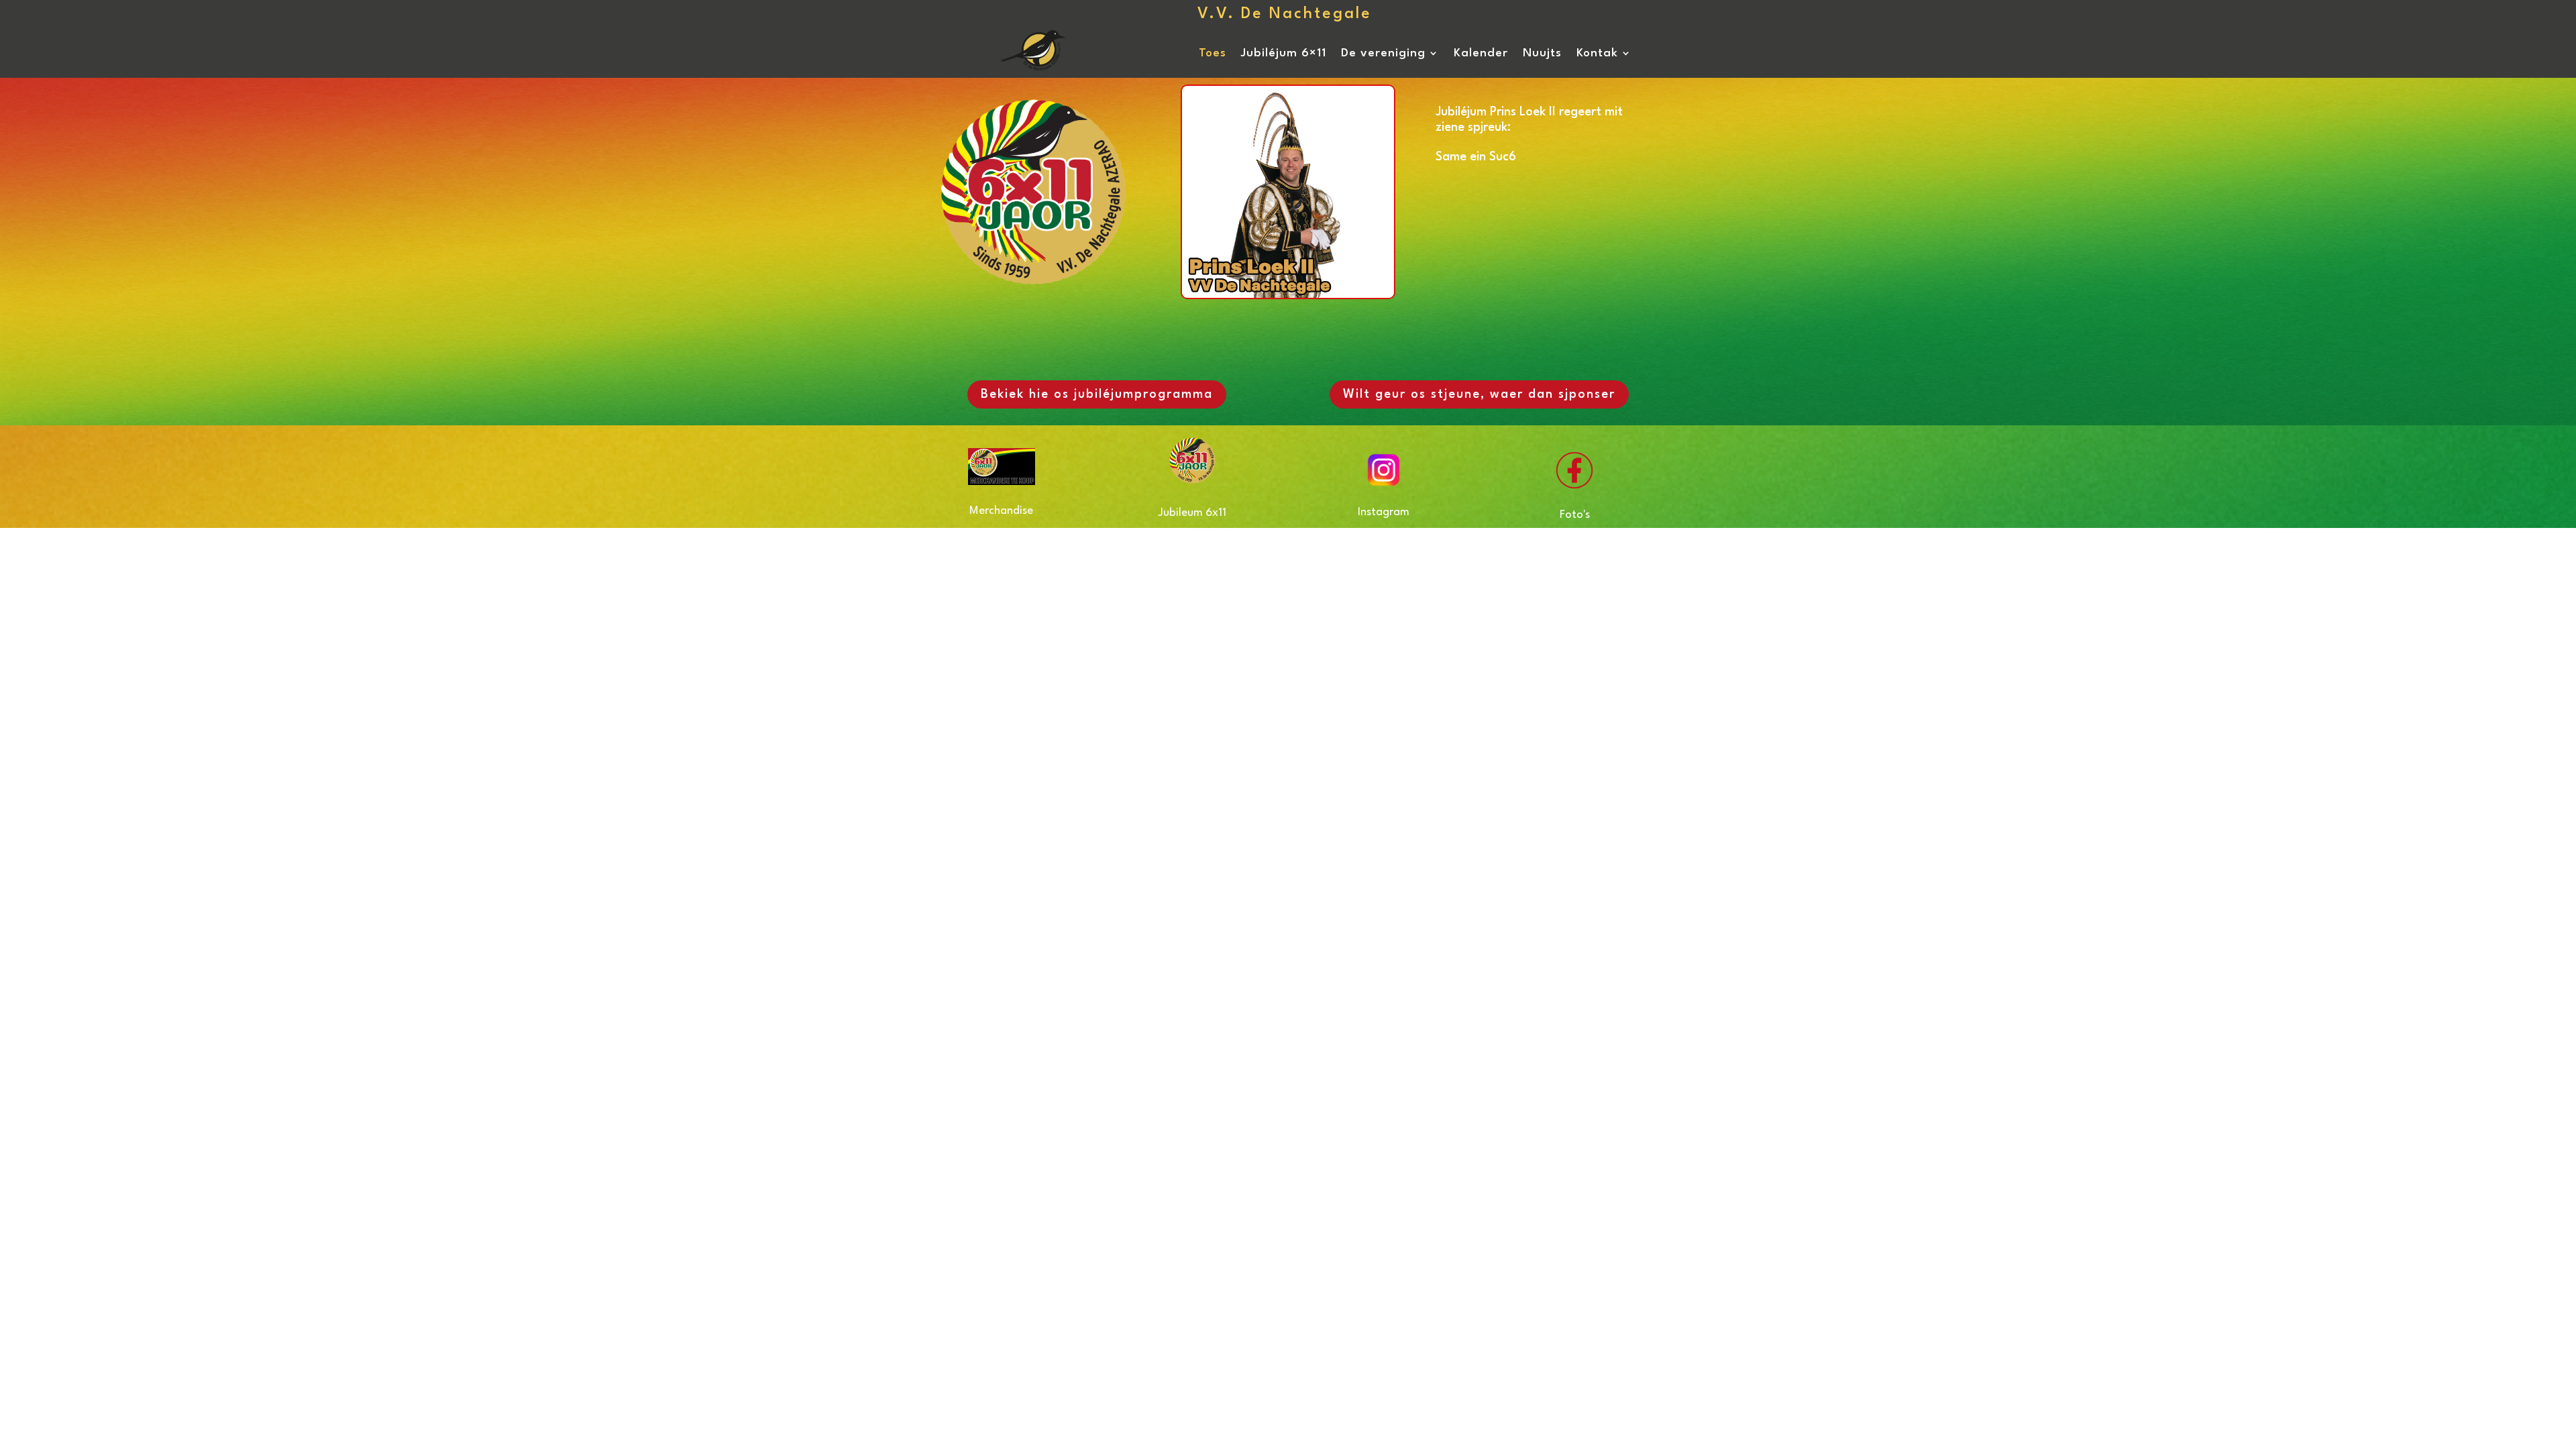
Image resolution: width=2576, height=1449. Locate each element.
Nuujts (1542, 53)
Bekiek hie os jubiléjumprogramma (1097, 394)
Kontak (1597, 53)
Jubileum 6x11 (1192, 513)
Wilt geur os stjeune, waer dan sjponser (1479, 394)
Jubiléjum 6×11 (1284, 53)
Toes (1213, 53)
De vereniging (1383, 53)
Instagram (1384, 512)
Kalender (1481, 53)
